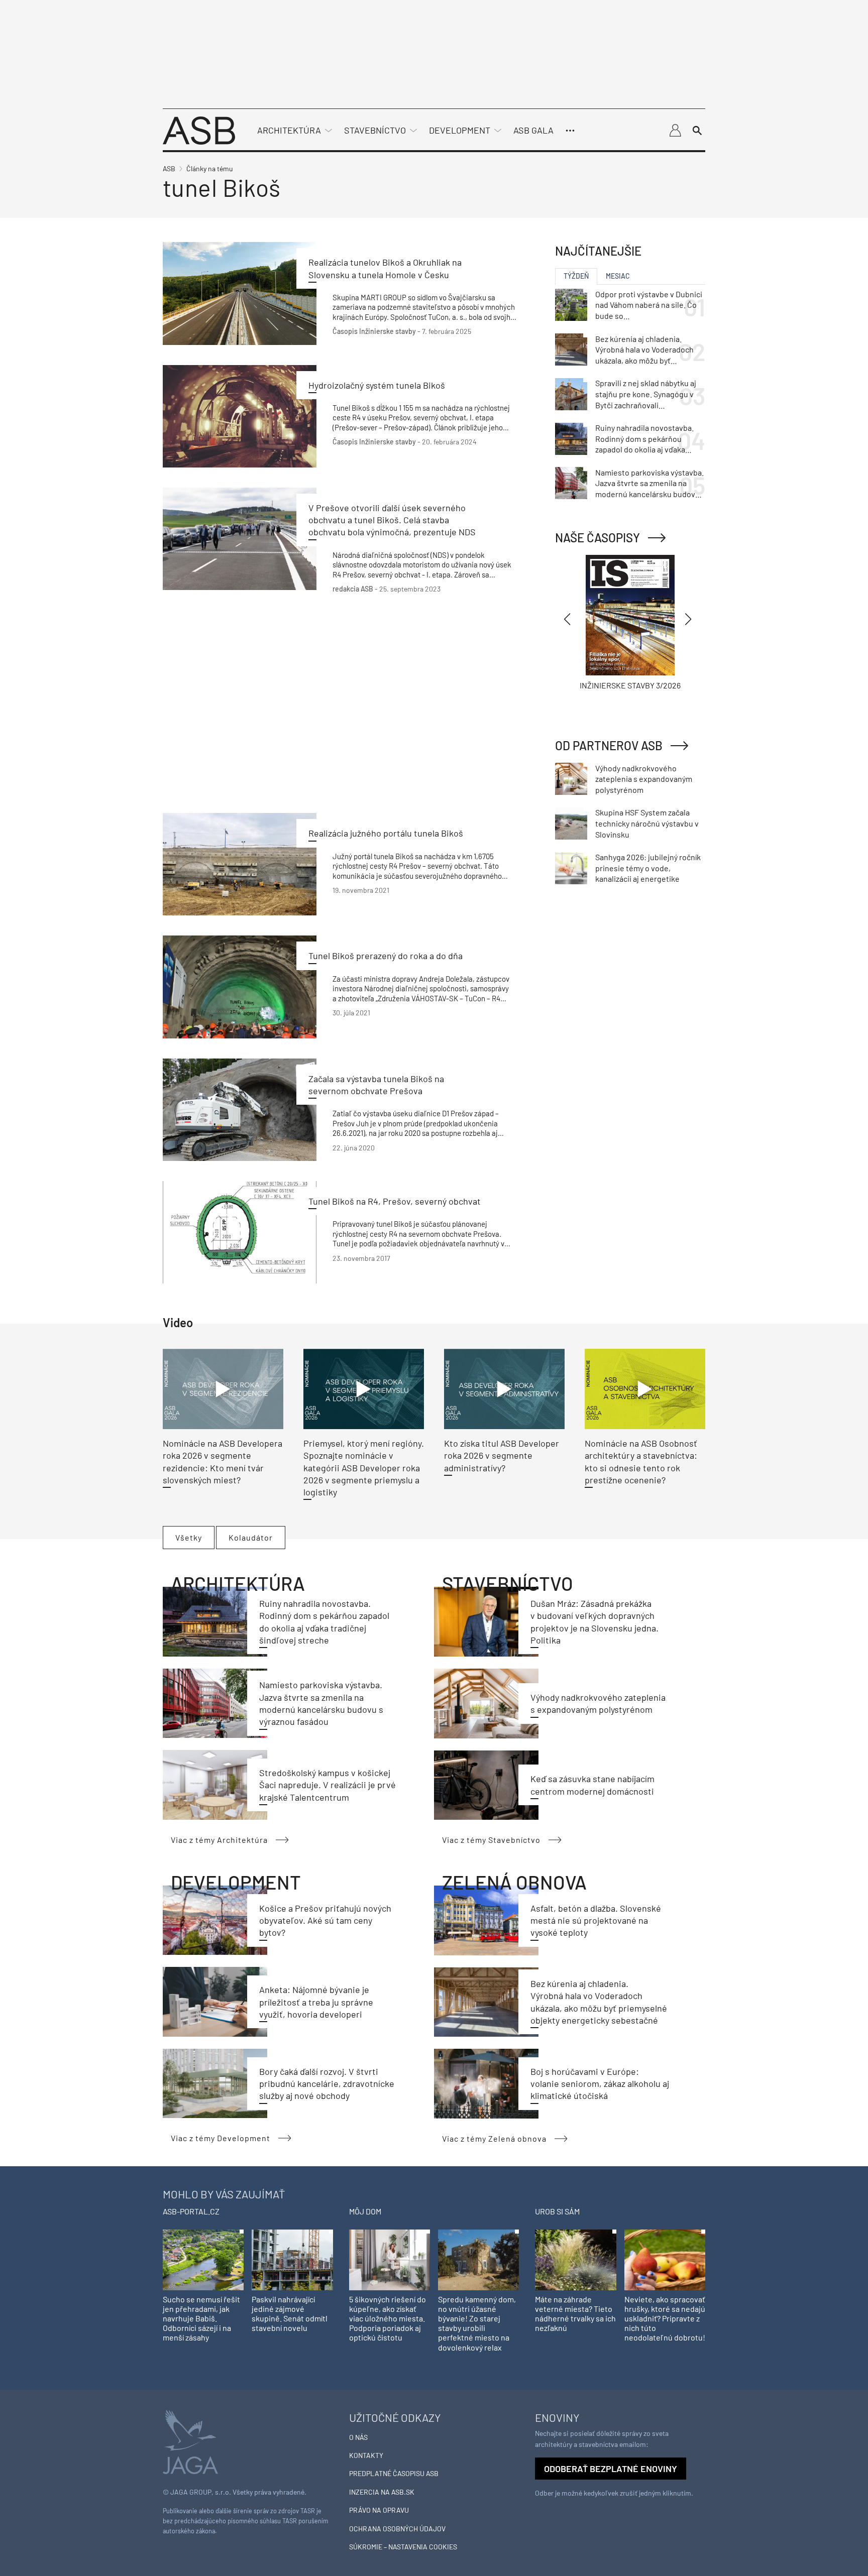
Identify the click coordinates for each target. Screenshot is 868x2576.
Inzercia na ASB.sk (382, 2492)
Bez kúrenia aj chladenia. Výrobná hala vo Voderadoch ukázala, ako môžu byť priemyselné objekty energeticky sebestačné (644, 350)
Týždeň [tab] (576, 276)
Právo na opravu (379, 2510)
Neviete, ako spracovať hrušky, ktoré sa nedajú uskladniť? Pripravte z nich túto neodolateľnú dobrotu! (665, 2318)
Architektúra (289, 130)
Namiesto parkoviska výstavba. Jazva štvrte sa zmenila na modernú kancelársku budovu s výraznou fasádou (649, 484)
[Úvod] (199, 129)
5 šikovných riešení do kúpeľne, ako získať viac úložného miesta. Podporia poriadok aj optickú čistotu (388, 2318)
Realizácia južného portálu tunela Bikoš (386, 833)
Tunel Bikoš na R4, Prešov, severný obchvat (395, 1201)
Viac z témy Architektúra (219, 1840)
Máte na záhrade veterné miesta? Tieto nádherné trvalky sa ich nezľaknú (575, 2314)
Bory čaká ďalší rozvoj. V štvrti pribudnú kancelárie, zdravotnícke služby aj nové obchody (327, 2084)
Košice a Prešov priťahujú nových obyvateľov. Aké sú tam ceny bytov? (325, 1920)
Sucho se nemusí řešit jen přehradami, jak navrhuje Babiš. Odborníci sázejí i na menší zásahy (201, 2318)
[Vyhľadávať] (697, 131)
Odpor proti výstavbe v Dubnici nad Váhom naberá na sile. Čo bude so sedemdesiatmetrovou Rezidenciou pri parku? (649, 305)
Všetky (189, 1537)
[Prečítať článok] (240, 293)
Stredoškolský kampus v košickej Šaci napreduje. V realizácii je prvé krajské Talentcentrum (328, 1785)
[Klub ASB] (675, 131)
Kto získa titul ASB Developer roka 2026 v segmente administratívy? (502, 1455)
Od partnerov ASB (609, 745)
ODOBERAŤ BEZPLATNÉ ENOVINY (611, 2469)
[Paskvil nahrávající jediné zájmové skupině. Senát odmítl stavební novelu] (292, 2259)
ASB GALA (533, 130)
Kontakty (366, 2455)
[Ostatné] (570, 131)
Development (460, 130)
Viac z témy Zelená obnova (494, 2138)
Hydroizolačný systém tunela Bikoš (377, 385)
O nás (358, 2437)
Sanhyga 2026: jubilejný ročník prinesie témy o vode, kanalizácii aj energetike (648, 868)
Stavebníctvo (375, 130)
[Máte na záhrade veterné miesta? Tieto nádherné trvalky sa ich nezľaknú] (575, 2259)
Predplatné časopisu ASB (394, 2473)
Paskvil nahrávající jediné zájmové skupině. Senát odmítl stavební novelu (290, 2314)
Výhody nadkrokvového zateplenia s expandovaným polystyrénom (644, 779)
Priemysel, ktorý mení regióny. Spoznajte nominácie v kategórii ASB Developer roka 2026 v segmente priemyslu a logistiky (364, 1468)
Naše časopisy (598, 538)
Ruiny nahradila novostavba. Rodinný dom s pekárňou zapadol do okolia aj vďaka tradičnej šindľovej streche (644, 439)
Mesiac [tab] (618, 276)
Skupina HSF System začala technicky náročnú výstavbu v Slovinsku (647, 823)
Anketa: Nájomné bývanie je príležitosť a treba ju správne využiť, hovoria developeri (316, 2002)
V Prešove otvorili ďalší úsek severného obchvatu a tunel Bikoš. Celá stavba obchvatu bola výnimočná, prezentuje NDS (392, 520)
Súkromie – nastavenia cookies (403, 2547)
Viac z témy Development (221, 2138)
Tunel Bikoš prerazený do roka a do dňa (386, 956)
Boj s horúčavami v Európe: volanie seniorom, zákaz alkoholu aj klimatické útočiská (600, 2084)
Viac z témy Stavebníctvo (491, 1840)
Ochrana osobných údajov (397, 2529)
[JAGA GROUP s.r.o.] (190, 2441)
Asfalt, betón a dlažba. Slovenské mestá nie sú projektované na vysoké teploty (596, 1920)
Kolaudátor (251, 1537)
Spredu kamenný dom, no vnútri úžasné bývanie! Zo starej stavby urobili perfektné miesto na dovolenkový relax (477, 2323)
